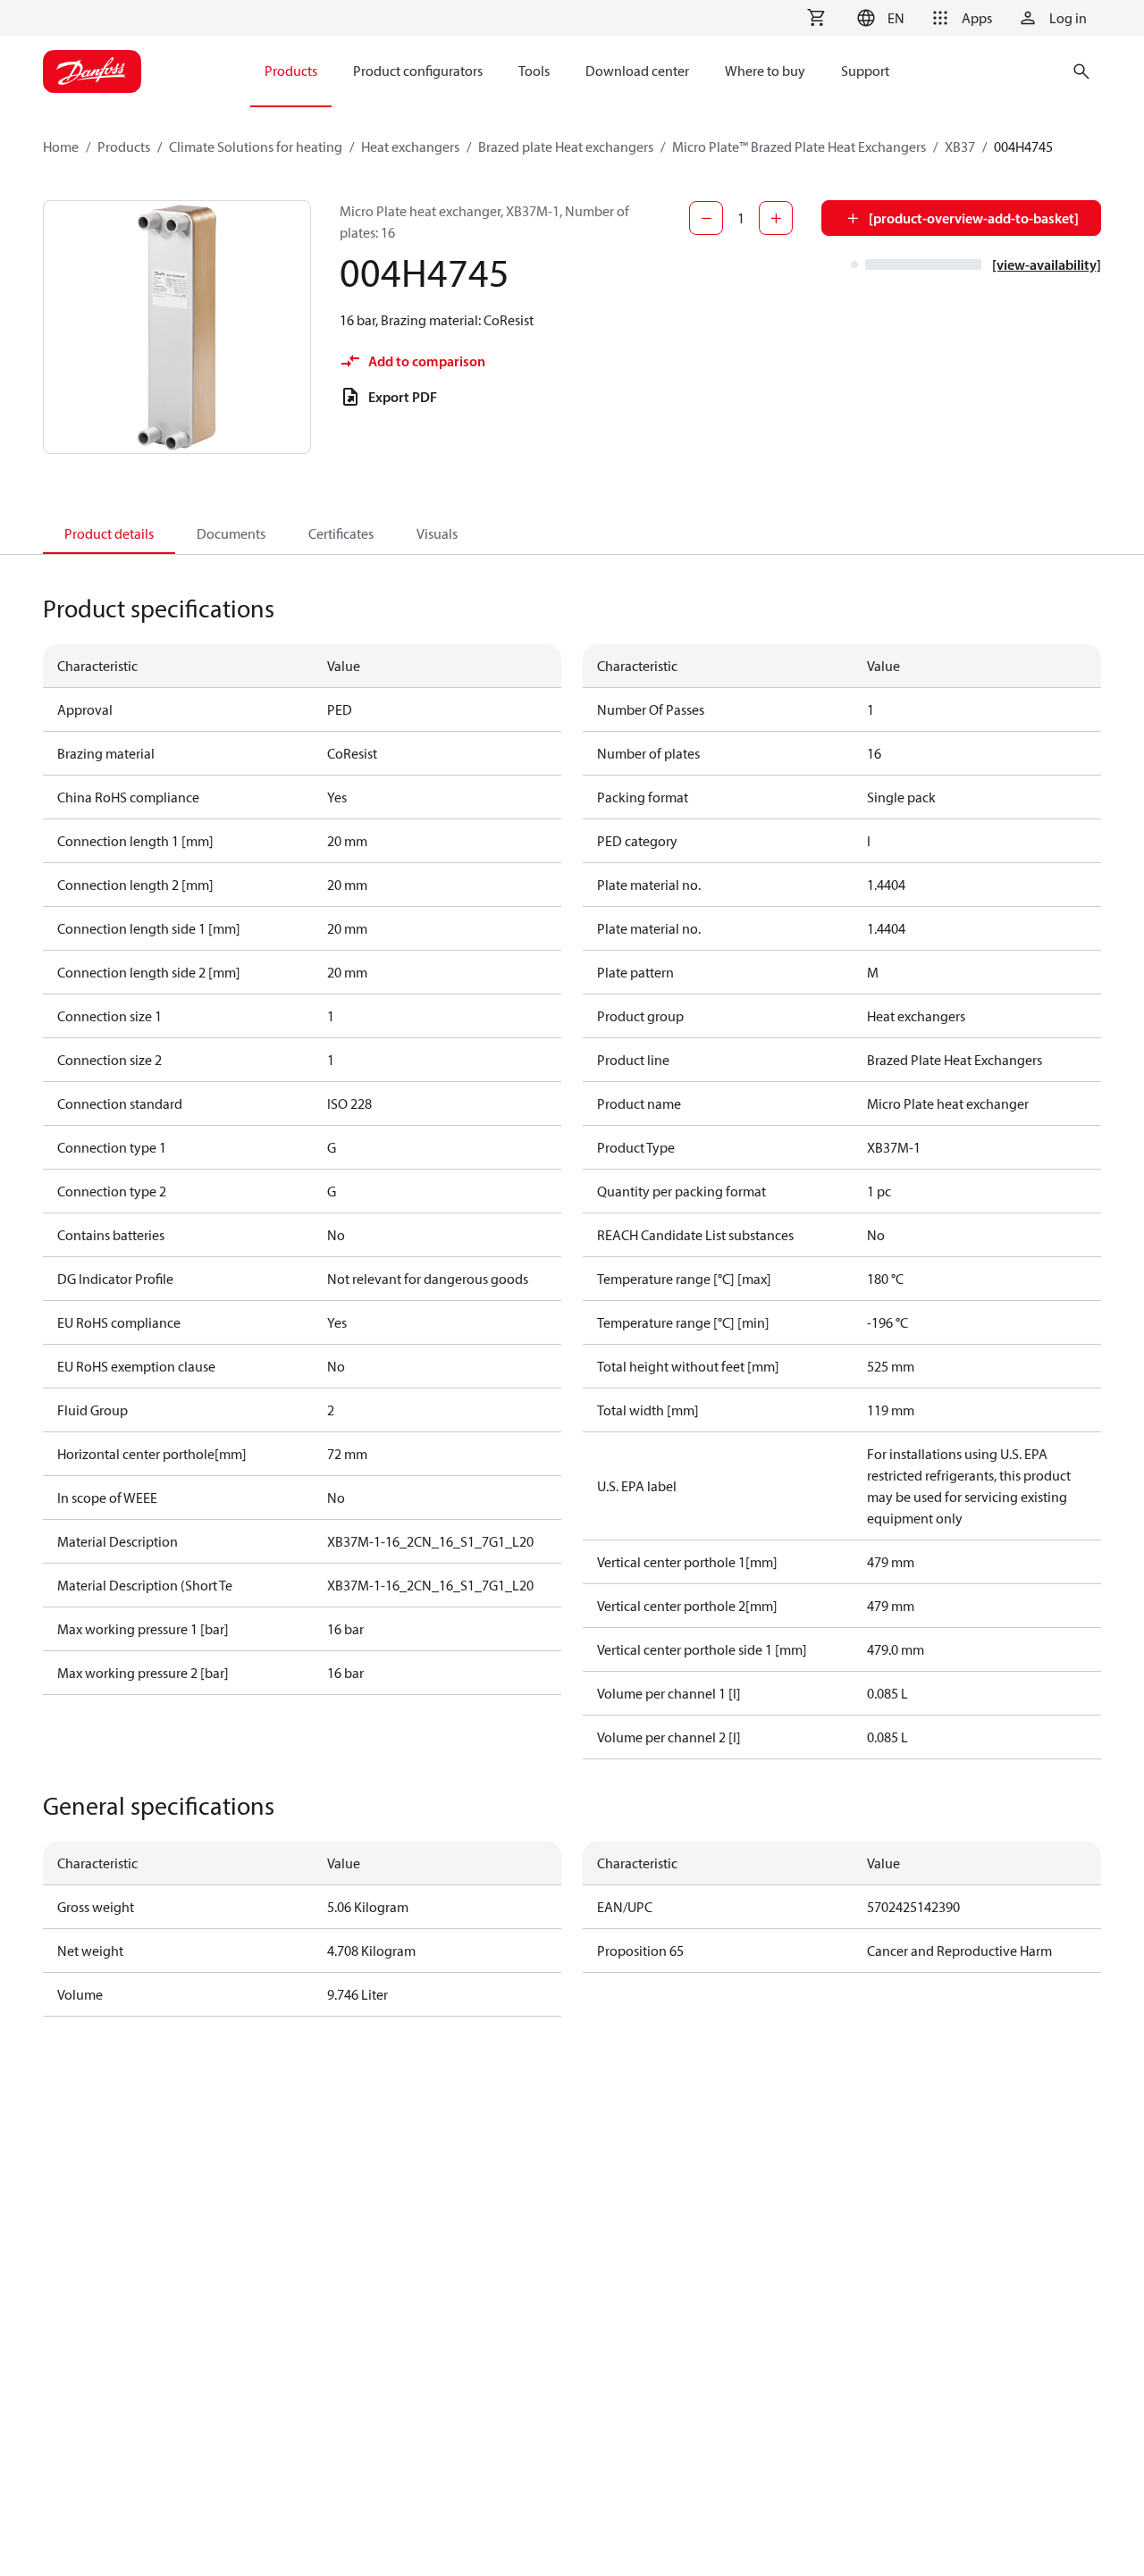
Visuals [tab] (437, 533)
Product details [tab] (109, 533)
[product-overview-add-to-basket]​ (974, 218)
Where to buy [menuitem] (765, 71)
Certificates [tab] (341, 533)
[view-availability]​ (1047, 264)
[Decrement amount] (706, 218)
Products (124, 147)
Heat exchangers (410, 147)
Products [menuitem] (291, 71)
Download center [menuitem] (637, 71)
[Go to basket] (816, 18)
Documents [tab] (231, 533)
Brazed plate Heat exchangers (566, 147)
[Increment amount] (776, 218)
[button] (878, 18)
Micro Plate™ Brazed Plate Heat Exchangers (799, 147)
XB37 (960, 147)
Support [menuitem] (865, 71)
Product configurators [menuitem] (418, 71)
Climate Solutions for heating (256, 147)
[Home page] (92, 71)
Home (61, 147)
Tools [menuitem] (534, 71)
